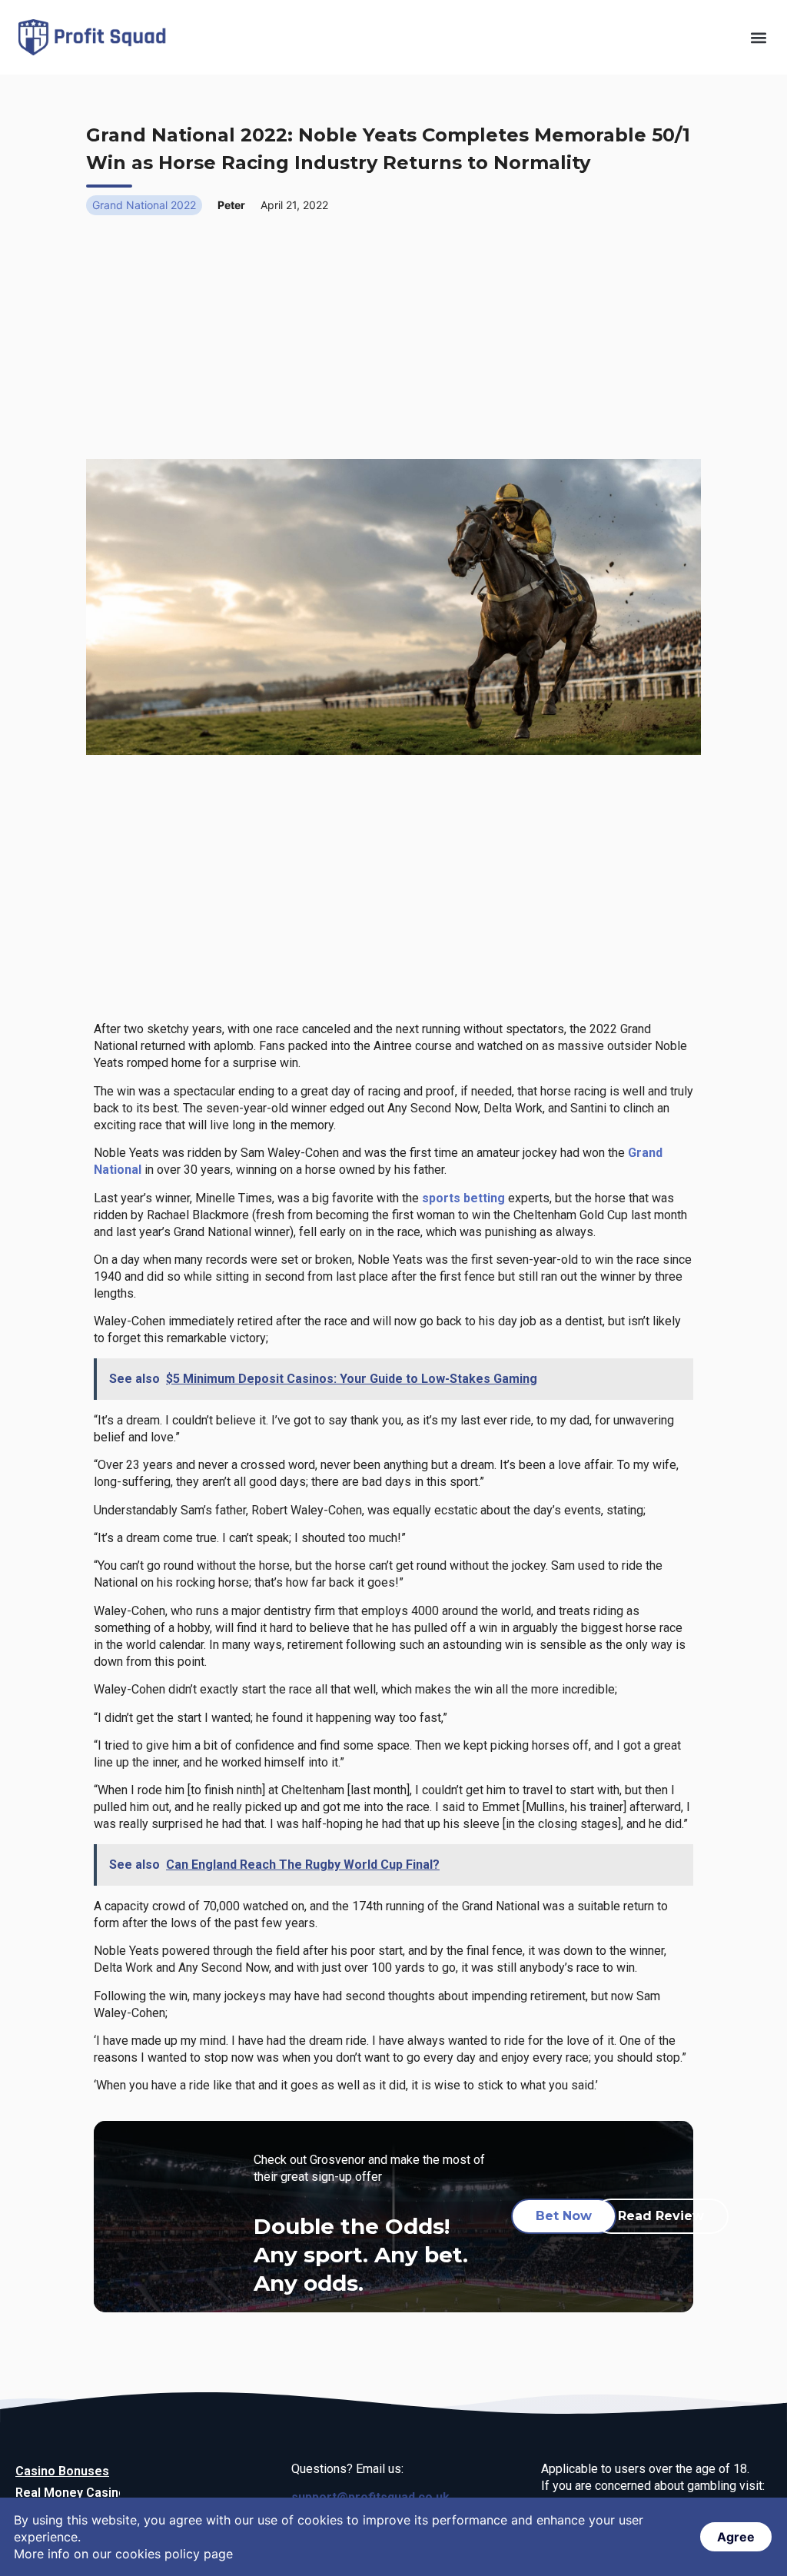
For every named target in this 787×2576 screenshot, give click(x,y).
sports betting (463, 1198)
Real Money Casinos (74, 2493)
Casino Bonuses (62, 2471)
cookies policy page (174, 2554)
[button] (759, 37)
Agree (736, 2537)
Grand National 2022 (144, 205)
